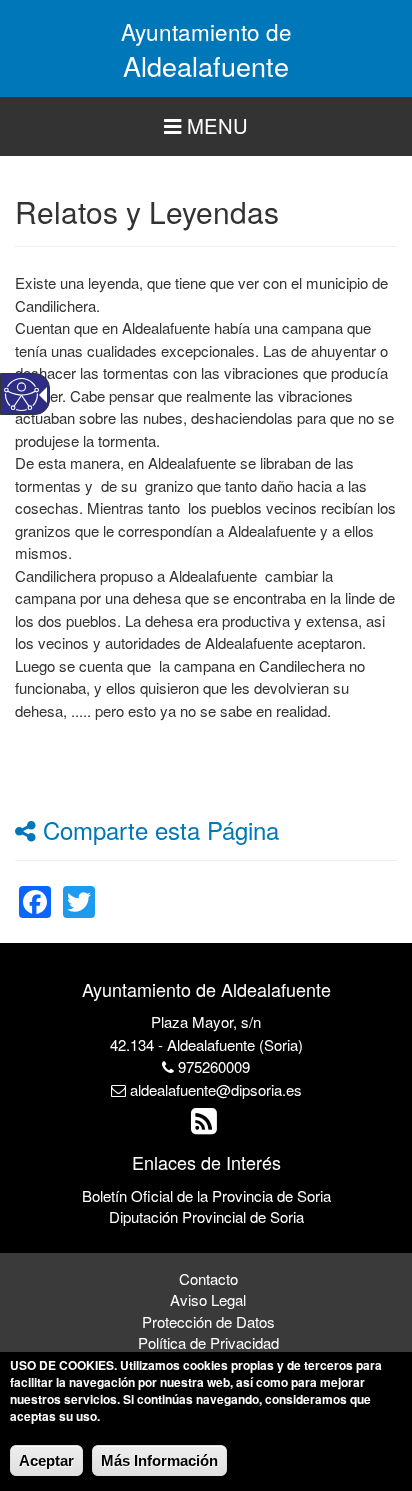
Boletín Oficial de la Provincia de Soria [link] (206, 1195)
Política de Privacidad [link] (208, 1342)
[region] (206, 126)
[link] (35, 889)
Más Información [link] (159, 1460)
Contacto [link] (208, 1278)
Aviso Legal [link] (208, 1299)
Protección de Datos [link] (208, 1321)
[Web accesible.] (21, 394)
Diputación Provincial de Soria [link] (206, 1216)
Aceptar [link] (46, 1460)
